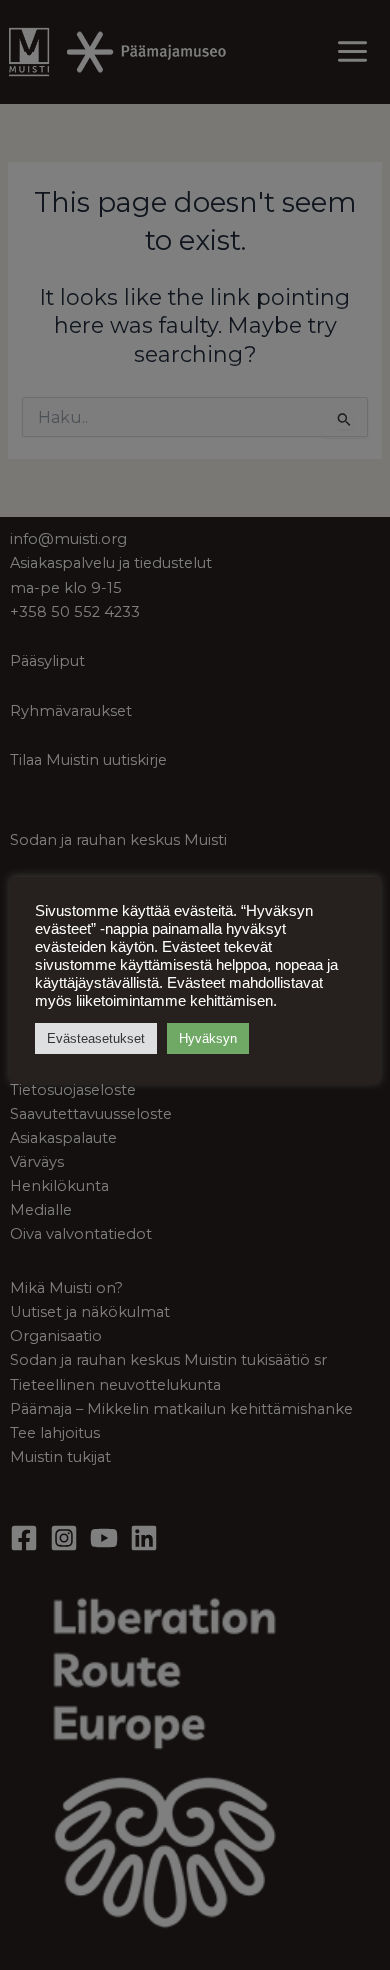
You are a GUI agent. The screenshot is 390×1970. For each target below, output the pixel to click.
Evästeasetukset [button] (96, 1038)
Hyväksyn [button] (208, 1038)
